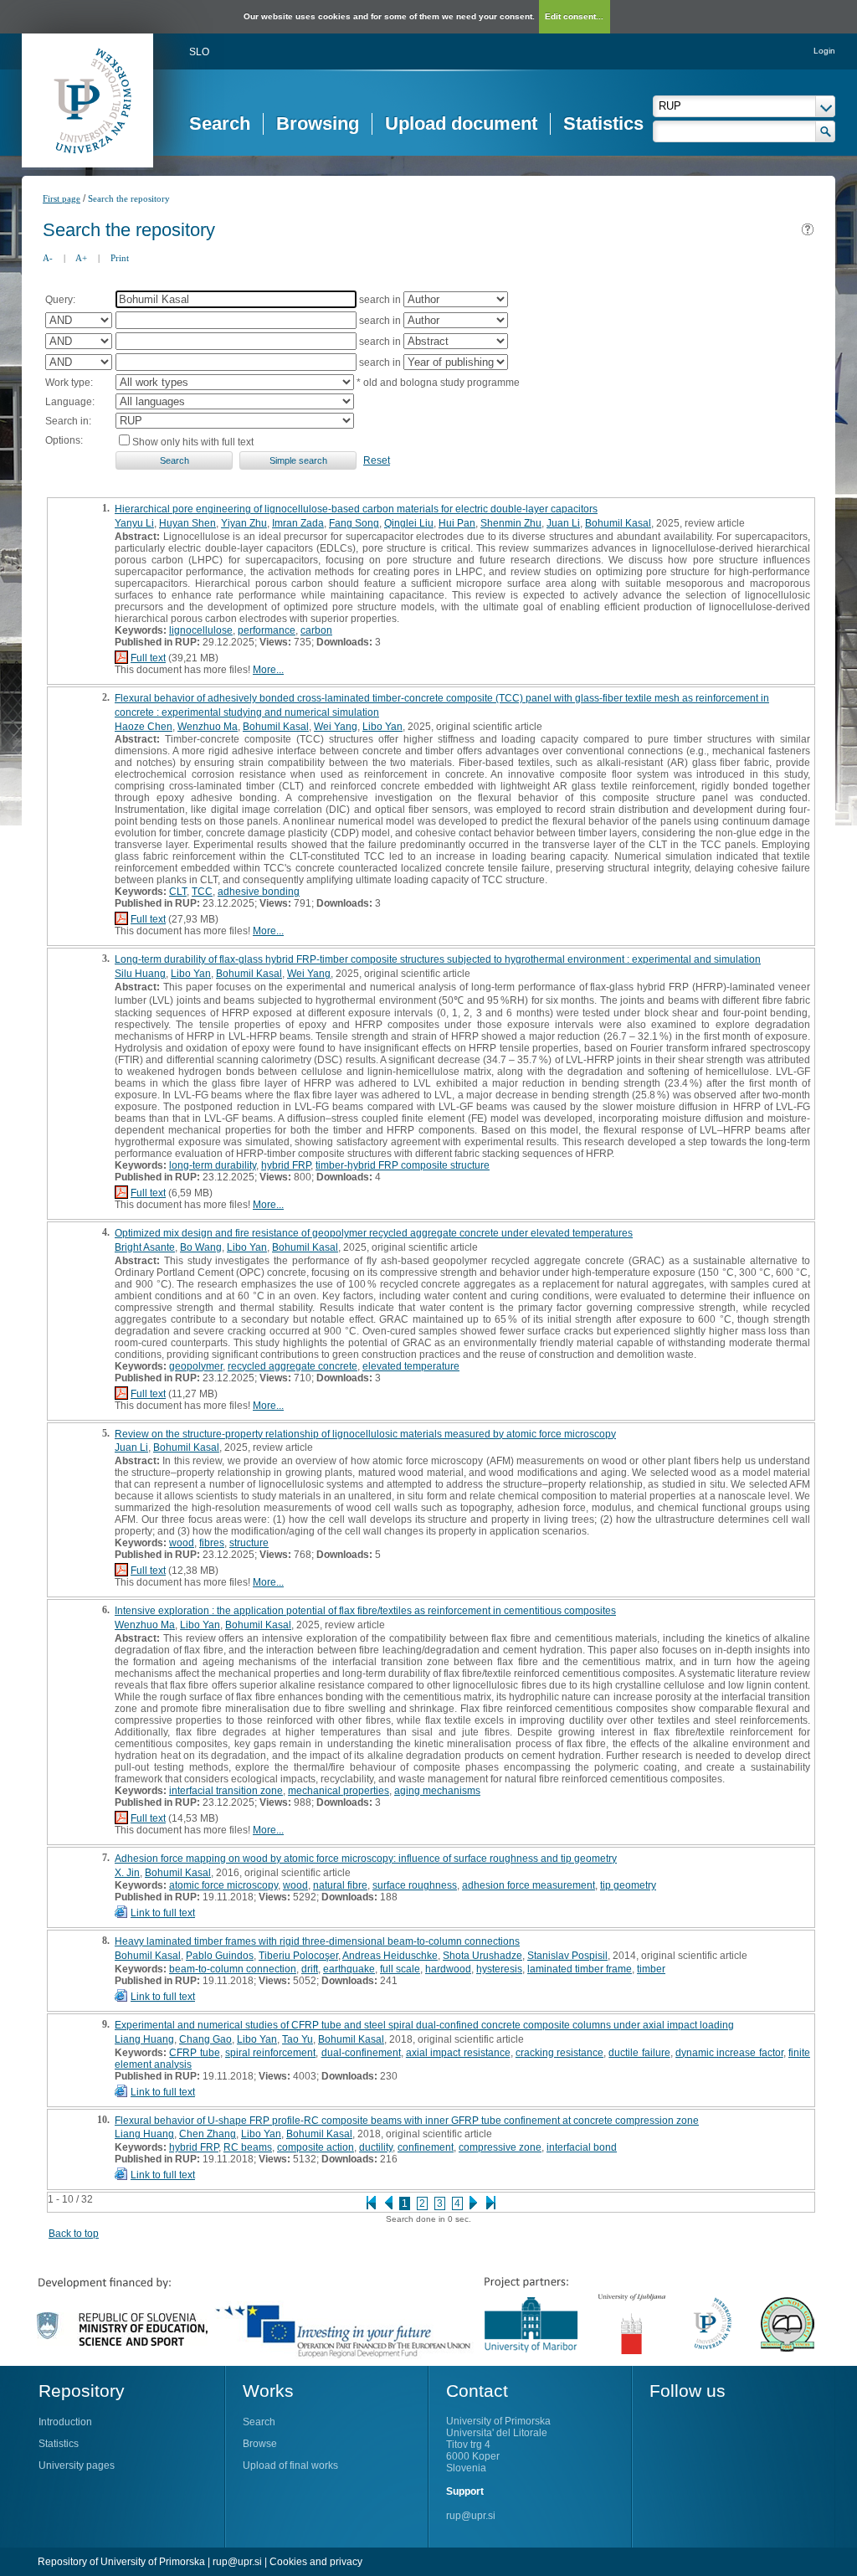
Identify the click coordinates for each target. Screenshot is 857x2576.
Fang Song (354, 523)
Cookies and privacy (316, 2562)
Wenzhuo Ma (208, 727)
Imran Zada (298, 523)
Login (824, 51)
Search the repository (129, 198)
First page (62, 198)
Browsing (318, 123)
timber (651, 1969)
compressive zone (500, 2147)
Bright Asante (145, 1247)
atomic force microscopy (223, 1885)
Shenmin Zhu (511, 523)
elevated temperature (411, 1366)
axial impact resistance (458, 2053)
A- (48, 258)
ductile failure (639, 2053)
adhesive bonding (259, 892)
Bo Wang (201, 1247)
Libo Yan (382, 727)
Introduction (65, 2422)
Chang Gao (205, 2039)
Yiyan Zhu (244, 523)
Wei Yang (336, 727)
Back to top (74, 2234)
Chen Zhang (208, 2134)
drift (310, 1969)
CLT (178, 892)
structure (249, 1543)
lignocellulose (201, 630)
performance (267, 630)
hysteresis (499, 1969)
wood (182, 1543)
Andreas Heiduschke (390, 1956)
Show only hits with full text (193, 442)
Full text (148, 658)
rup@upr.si (471, 2516)
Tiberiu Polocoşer (298, 1956)
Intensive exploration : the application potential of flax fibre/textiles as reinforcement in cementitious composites (365, 1611)
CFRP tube (194, 2053)
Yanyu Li (134, 523)
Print (120, 258)
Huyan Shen (187, 523)
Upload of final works (290, 2465)
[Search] (826, 131)
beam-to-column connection (233, 1969)
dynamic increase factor (729, 2053)
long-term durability (213, 1165)
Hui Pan (457, 523)
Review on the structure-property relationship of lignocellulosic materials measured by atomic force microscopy (365, 1434)
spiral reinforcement (270, 2053)
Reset (377, 460)
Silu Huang (140, 974)
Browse (260, 2444)
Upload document (461, 123)
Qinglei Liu (409, 523)
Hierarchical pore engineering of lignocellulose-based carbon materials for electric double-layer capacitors (356, 509)
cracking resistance (559, 2053)
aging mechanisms (437, 1791)
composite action (316, 2147)
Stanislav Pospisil (567, 1956)
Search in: (68, 421)
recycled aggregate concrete (293, 1366)
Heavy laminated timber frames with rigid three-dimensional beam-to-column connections (317, 1941)
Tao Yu (298, 2039)
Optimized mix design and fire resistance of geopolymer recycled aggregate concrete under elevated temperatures (374, 1233)
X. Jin (127, 1873)
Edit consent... (574, 16)
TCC (202, 892)
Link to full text (163, 1913)
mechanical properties (339, 1791)
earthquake (349, 1969)
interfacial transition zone (226, 1791)
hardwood (448, 1969)
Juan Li (563, 523)
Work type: (69, 383)
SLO (199, 52)
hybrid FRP (286, 1165)
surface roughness (415, 1885)
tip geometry (628, 1885)
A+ (81, 258)
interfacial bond (582, 2147)
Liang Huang (144, 2039)
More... (268, 670)
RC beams (248, 2147)
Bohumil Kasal (618, 523)
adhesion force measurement (529, 1885)
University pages (77, 2465)
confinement (426, 2147)
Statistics (603, 123)
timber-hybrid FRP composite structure (403, 1165)
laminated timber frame (580, 1969)
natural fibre (340, 1885)
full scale (400, 1969)
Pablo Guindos (220, 1956)
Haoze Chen (144, 727)
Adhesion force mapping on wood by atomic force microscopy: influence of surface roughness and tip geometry (366, 1859)
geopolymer (196, 1366)
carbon (316, 630)
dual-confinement (361, 2053)
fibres (212, 1543)
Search (220, 123)
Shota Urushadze (482, 1956)
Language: (70, 402)
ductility (376, 2147)
